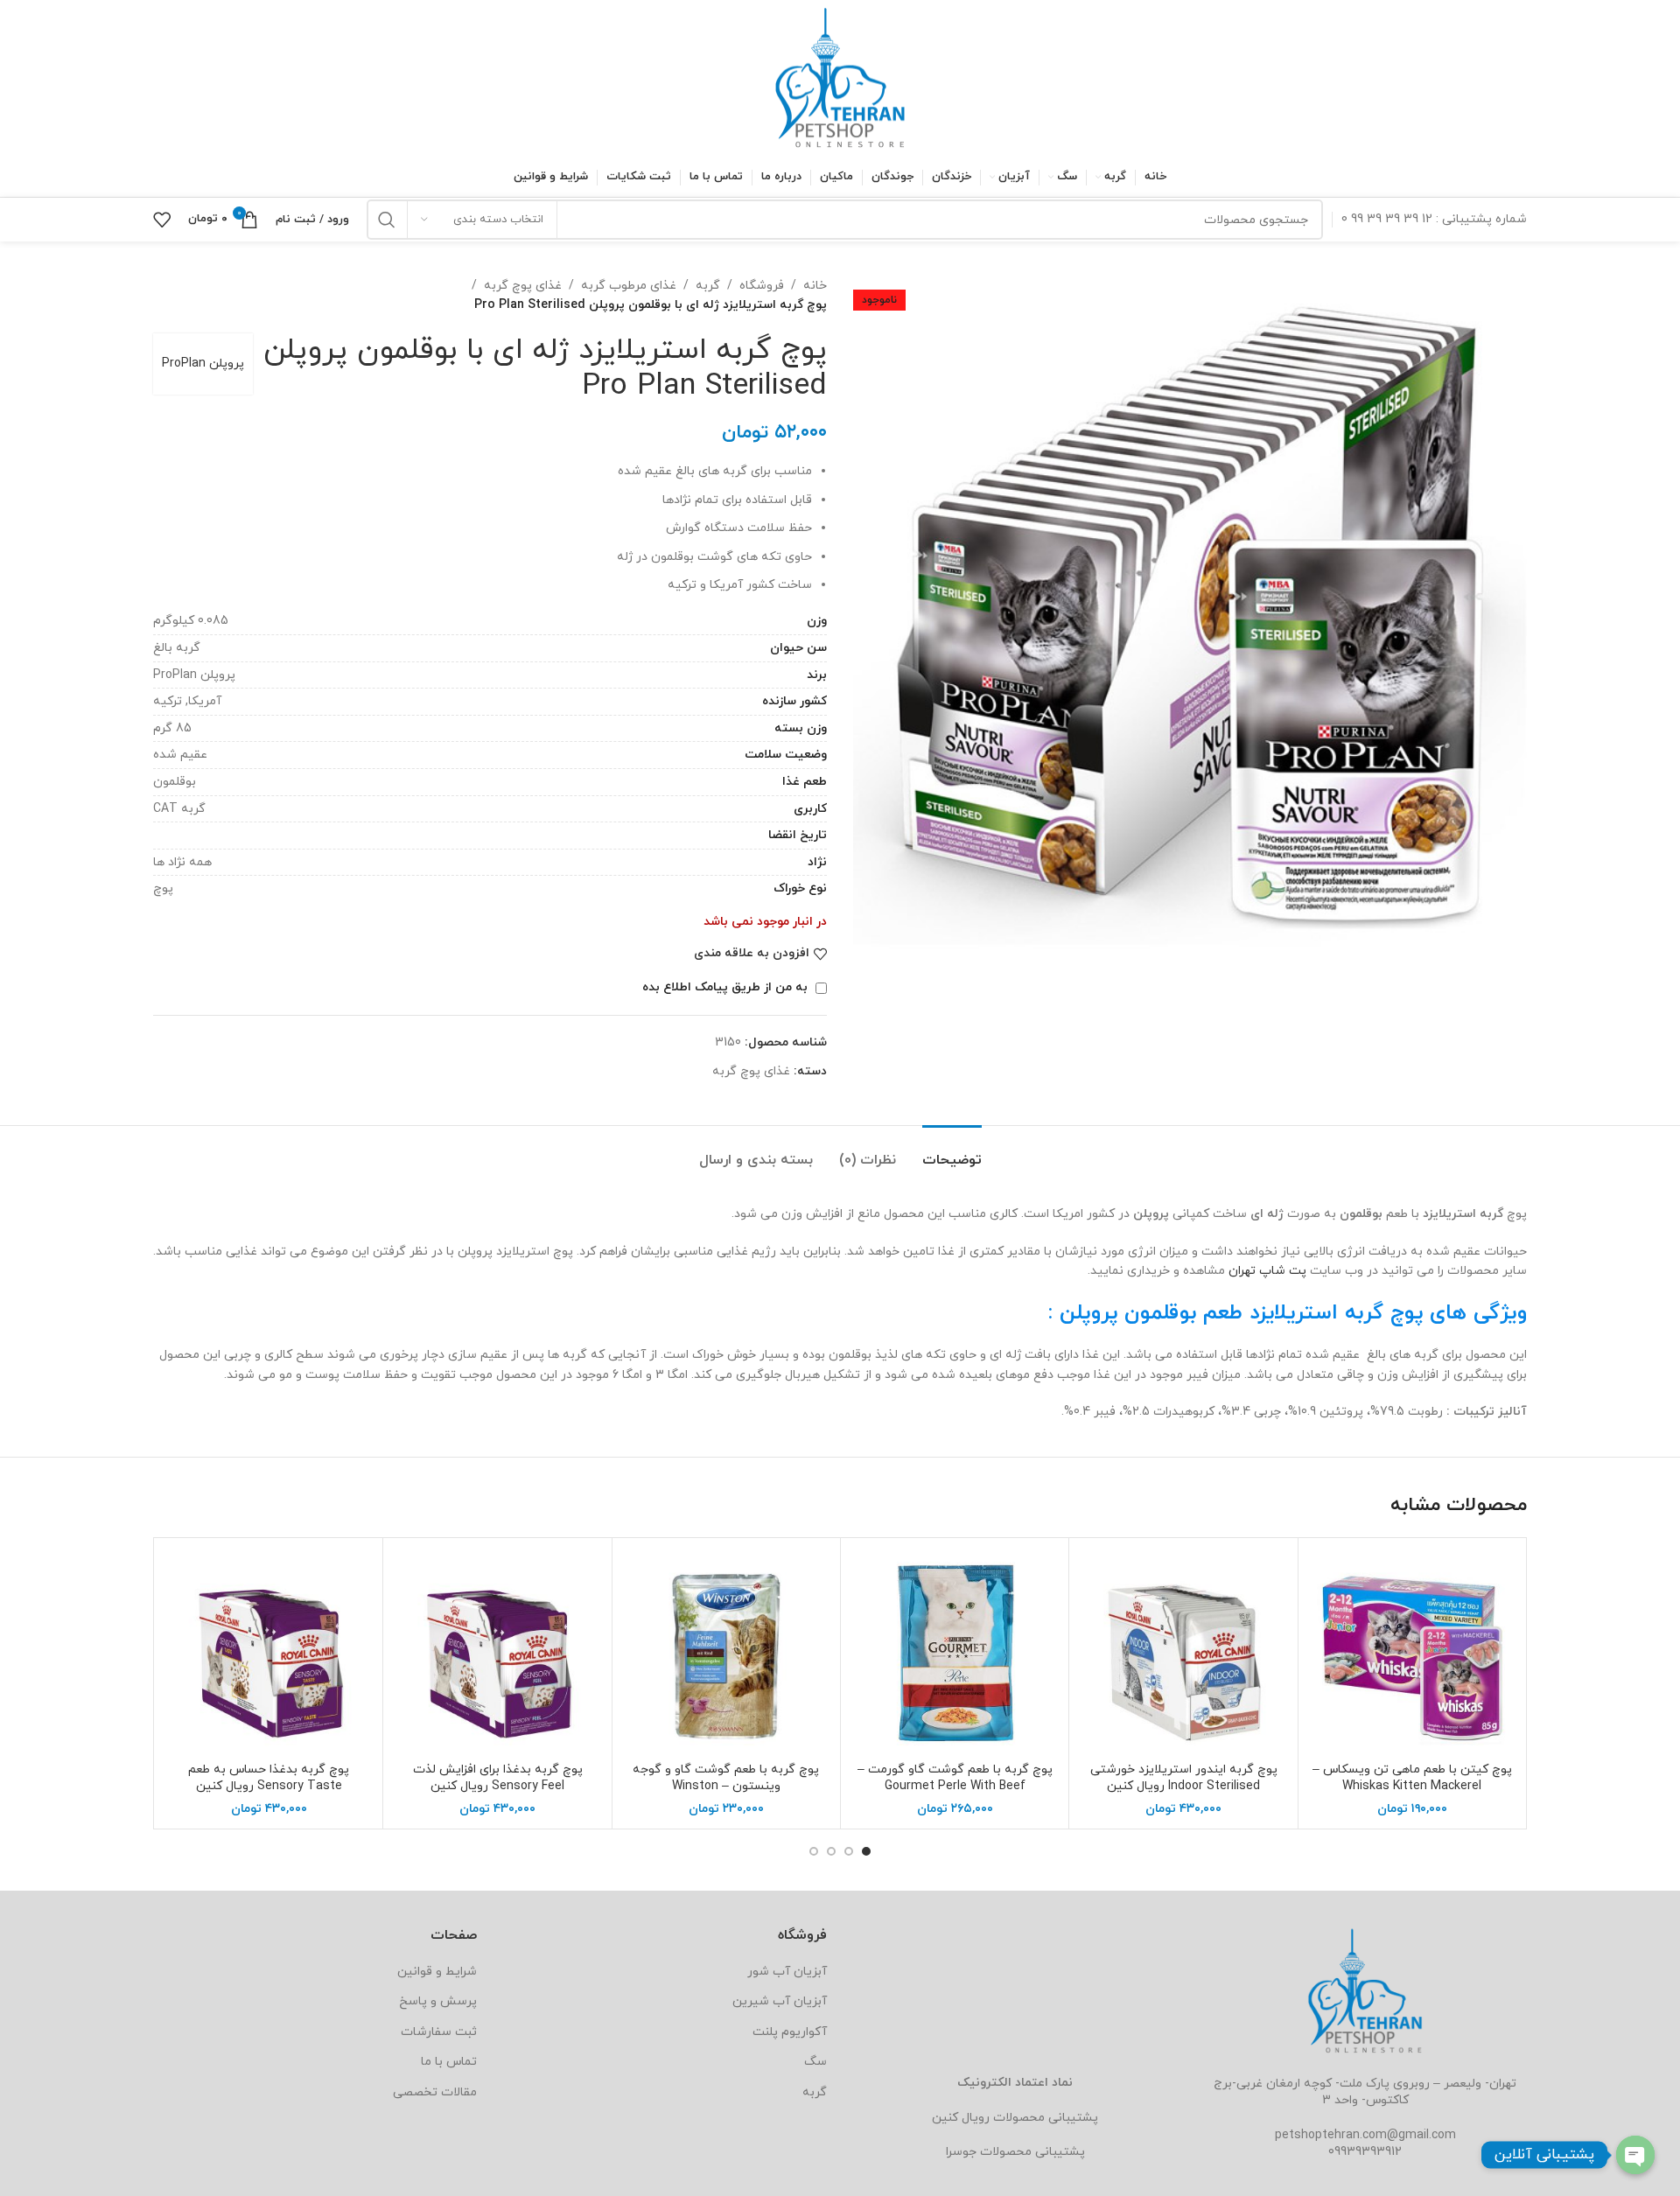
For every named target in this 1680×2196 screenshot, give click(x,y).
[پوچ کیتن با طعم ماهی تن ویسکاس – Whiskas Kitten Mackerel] (1412, 1652)
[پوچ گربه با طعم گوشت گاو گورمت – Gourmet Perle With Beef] (955, 1652)
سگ (815, 2062)
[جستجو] (387, 220)
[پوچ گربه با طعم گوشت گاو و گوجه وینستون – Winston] (726, 1652)
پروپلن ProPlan (203, 364)
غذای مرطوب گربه (629, 286)
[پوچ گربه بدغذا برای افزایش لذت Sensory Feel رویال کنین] (497, 1652)
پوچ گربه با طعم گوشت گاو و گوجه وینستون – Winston (726, 1778)
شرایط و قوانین (437, 1972)
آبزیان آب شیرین (780, 2001)
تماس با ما (449, 2062)
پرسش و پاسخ (438, 2001)
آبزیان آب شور (787, 1972)
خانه (815, 286)
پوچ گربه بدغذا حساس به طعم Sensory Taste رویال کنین (269, 1778)
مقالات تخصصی (435, 2092)
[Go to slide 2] (849, 1851)
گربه (708, 286)
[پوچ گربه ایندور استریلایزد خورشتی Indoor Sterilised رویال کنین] (1183, 1652)
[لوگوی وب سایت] (840, 77)
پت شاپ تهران (1267, 1271)
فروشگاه (762, 286)
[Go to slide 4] (814, 1851)
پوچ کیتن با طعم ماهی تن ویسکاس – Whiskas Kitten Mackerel (1412, 1778)
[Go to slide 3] (831, 1851)
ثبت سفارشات (439, 2032)
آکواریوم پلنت (790, 2032)
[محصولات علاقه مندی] (162, 220)
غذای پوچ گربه (523, 286)
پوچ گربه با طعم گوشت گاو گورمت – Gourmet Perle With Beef (955, 1778)
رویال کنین (961, 2118)
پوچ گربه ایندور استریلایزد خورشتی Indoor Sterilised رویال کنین (1184, 1778)
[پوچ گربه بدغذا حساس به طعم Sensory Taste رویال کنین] (269, 1652)
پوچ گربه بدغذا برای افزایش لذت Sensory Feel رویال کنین (498, 1778)
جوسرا (961, 2152)
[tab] (952, 1152)
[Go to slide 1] (866, 1851)
